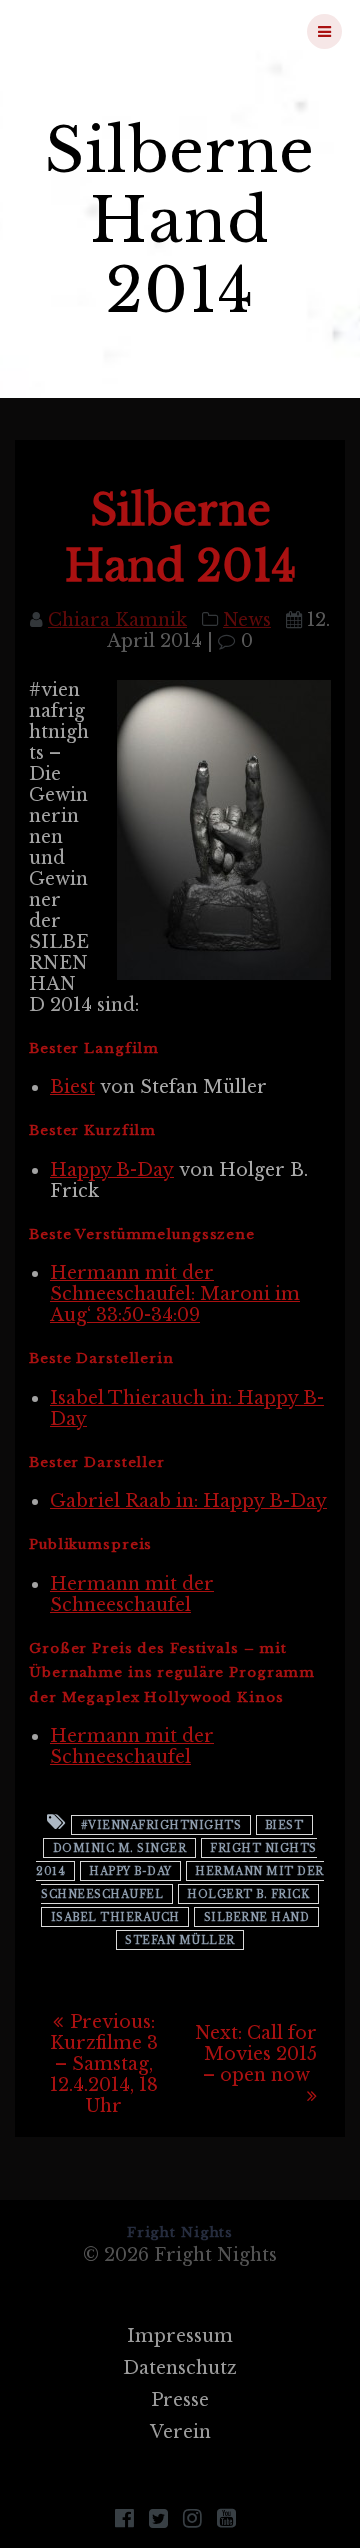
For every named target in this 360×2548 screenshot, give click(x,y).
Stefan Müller (180, 1939)
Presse (180, 2400)
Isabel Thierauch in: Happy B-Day (187, 1408)
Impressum (180, 2336)
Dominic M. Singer (120, 1847)
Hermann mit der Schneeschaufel (132, 1594)
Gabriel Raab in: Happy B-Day (188, 1501)
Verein (180, 2432)
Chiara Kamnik (117, 620)
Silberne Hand (257, 1916)
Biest (72, 1087)
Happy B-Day (112, 1170)
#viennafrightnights (161, 1824)
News (247, 620)
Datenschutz (180, 2368)
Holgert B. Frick (248, 1893)
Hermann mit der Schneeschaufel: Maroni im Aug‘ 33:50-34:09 (175, 1294)
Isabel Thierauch (115, 1916)
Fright (121, 31)
